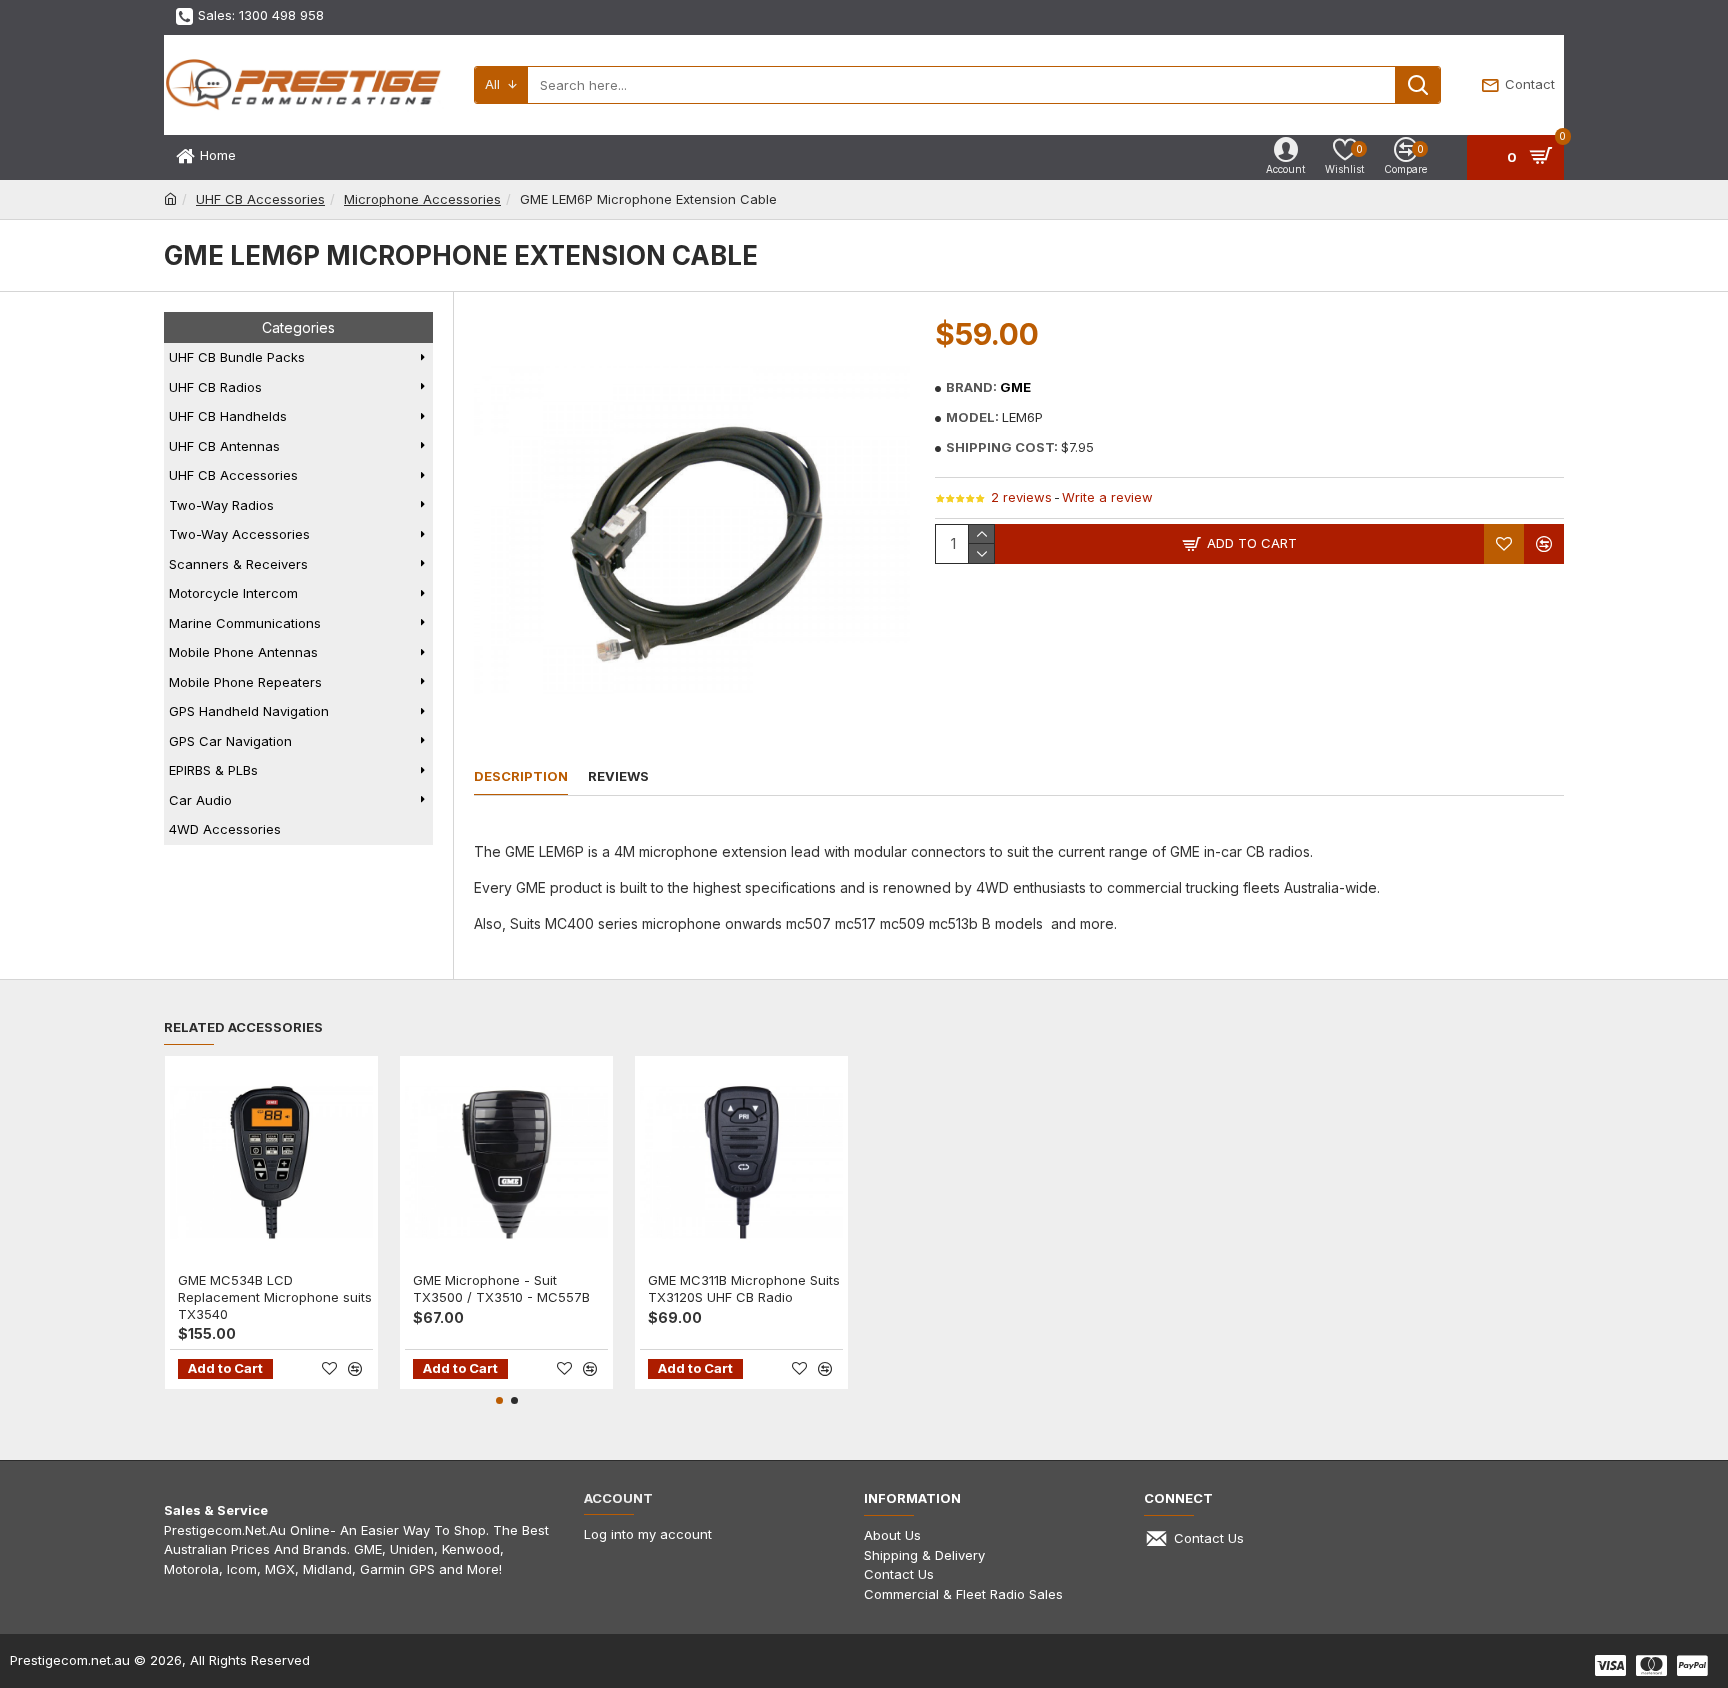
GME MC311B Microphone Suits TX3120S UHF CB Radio (744, 1288)
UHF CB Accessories (260, 199)
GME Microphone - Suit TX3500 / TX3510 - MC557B (501, 1288)
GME (1015, 387)
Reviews (618, 776)
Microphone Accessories (422, 199)
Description (521, 776)
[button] (499, 1400)
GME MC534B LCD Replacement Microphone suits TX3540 (275, 1297)
